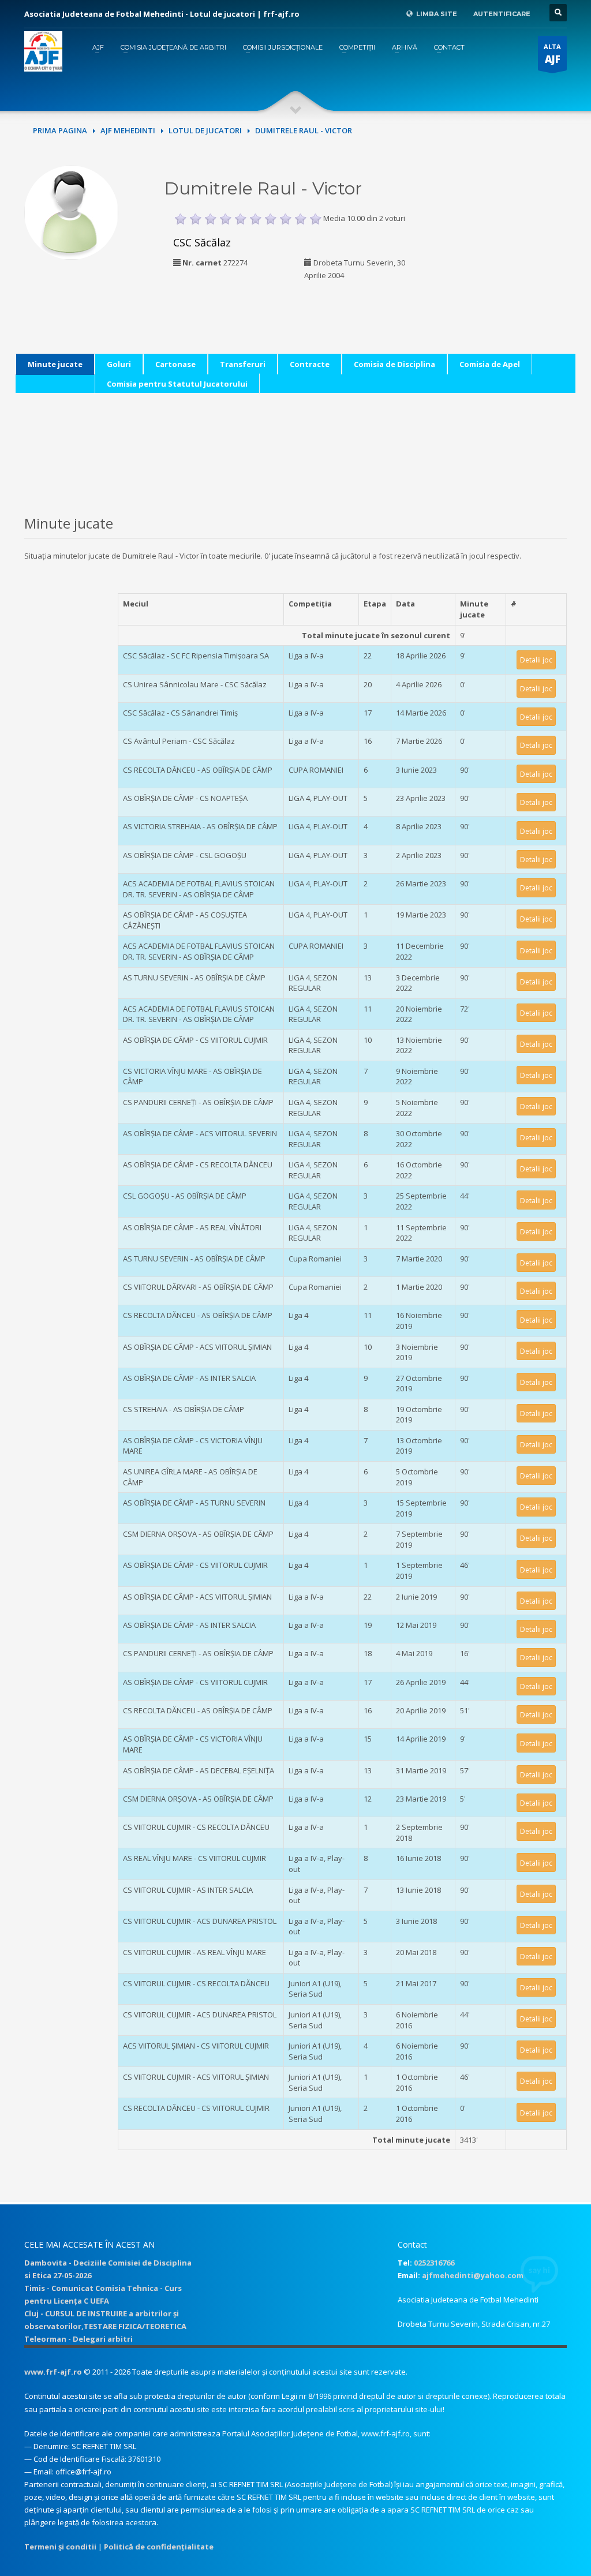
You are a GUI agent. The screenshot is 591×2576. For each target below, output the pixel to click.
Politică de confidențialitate (159, 2547)
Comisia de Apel (490, 364)
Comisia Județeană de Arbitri (173, 47)
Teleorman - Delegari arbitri (78, 2339)
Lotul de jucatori (205, 130)
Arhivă (405, 47)
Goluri (119, 364)
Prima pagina (60, 130)
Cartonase (175, 364)
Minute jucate (55, 364)
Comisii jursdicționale (283, 47)
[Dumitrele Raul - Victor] (71, 211)
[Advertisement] (517, 238)
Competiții (357, 47)
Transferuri (243, 364)
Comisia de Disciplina (394, 364)
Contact (449, 47)
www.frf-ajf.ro (53, 2372)
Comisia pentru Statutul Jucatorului (177, 384)
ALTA (552, 54)
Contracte (310, 364)
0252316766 (434, 2263)
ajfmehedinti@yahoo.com (473, 2275)
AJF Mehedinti (128, 130)
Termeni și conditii (60, 2547)
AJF (98, 47)
